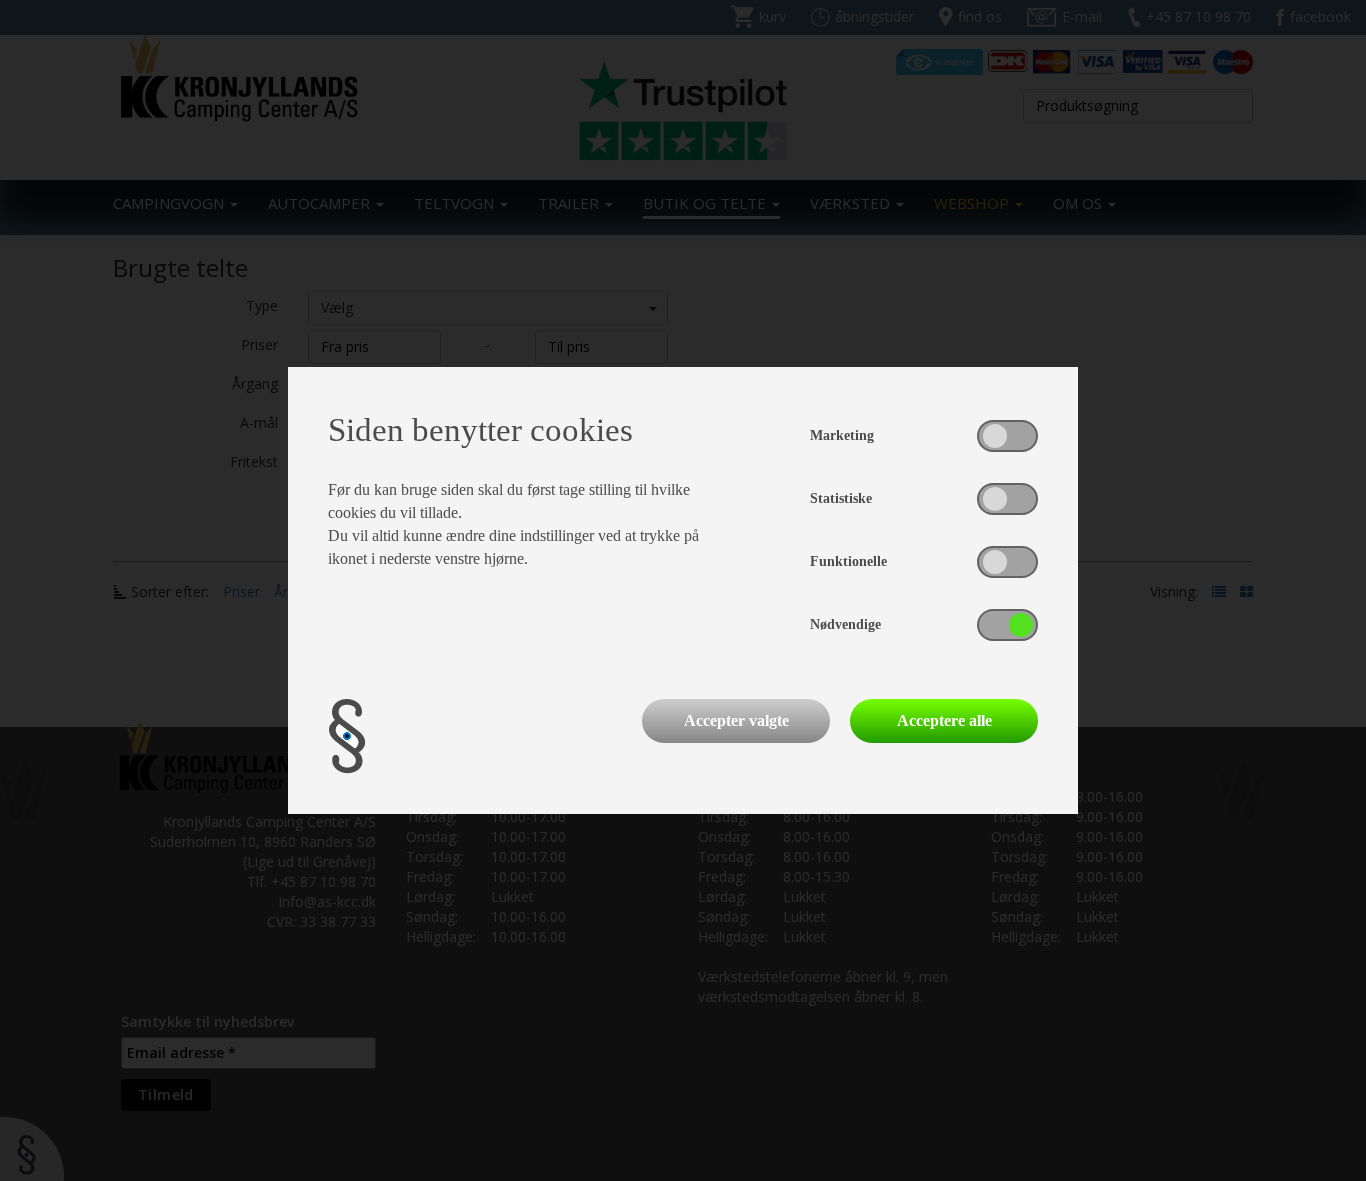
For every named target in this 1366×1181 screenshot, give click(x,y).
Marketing (842, 435)
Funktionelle (848, 561)
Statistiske (841, 498)
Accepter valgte (736, 720)
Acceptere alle (944, 720)
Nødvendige (845, 624)
